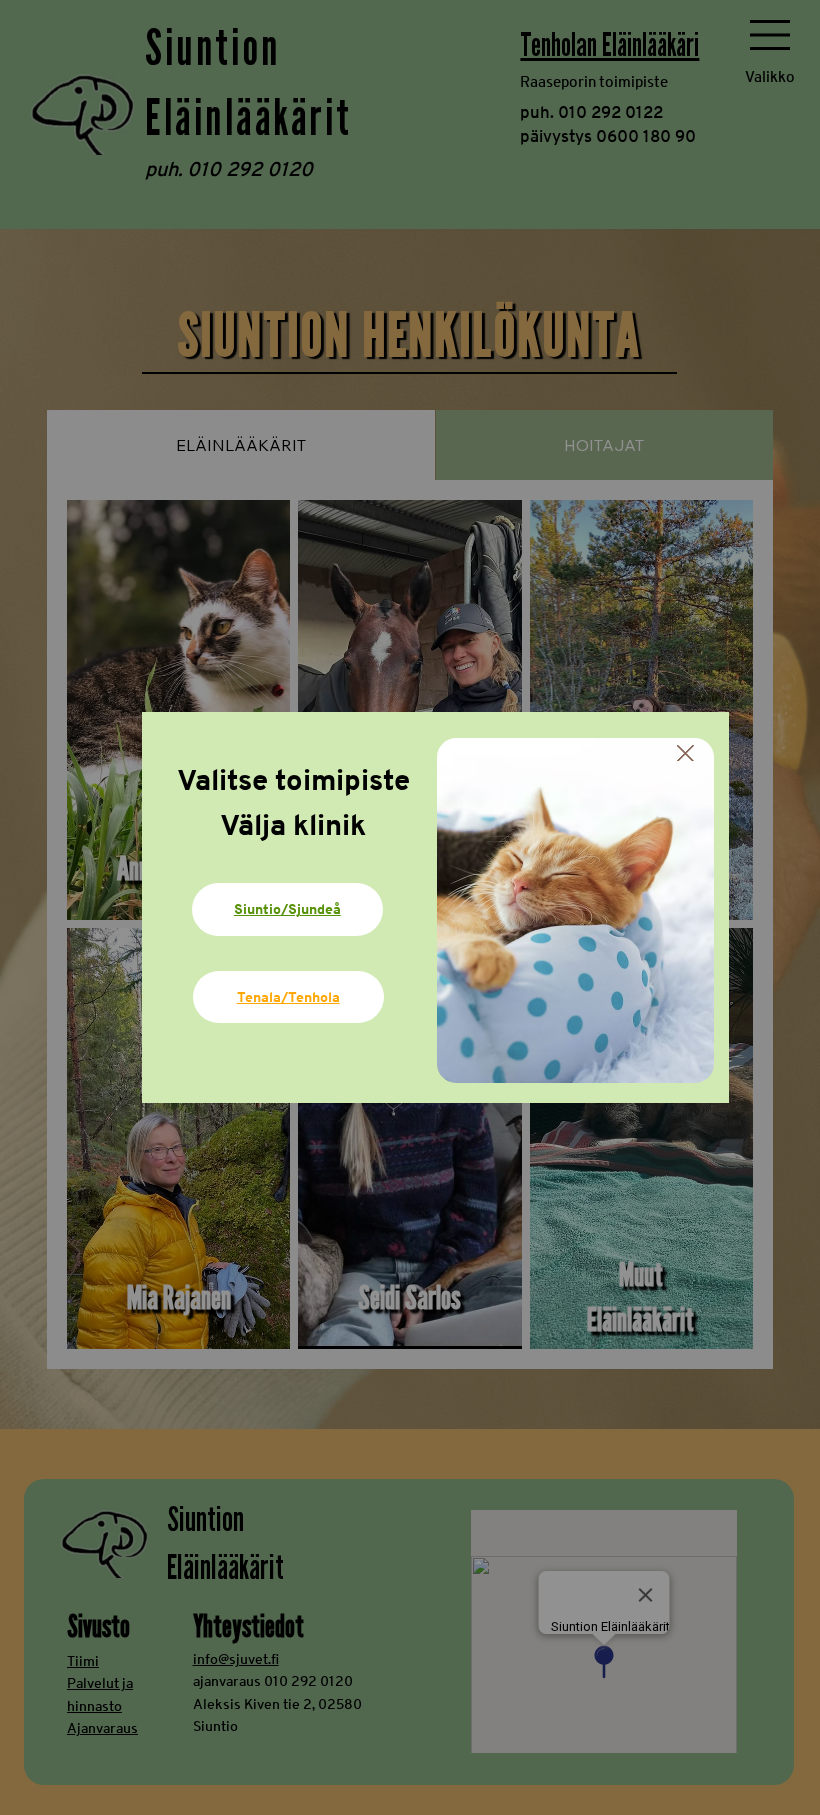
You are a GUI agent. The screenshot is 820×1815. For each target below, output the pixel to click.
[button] (685, 754)
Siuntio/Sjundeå (287, 908)
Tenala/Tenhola (288, 996)
